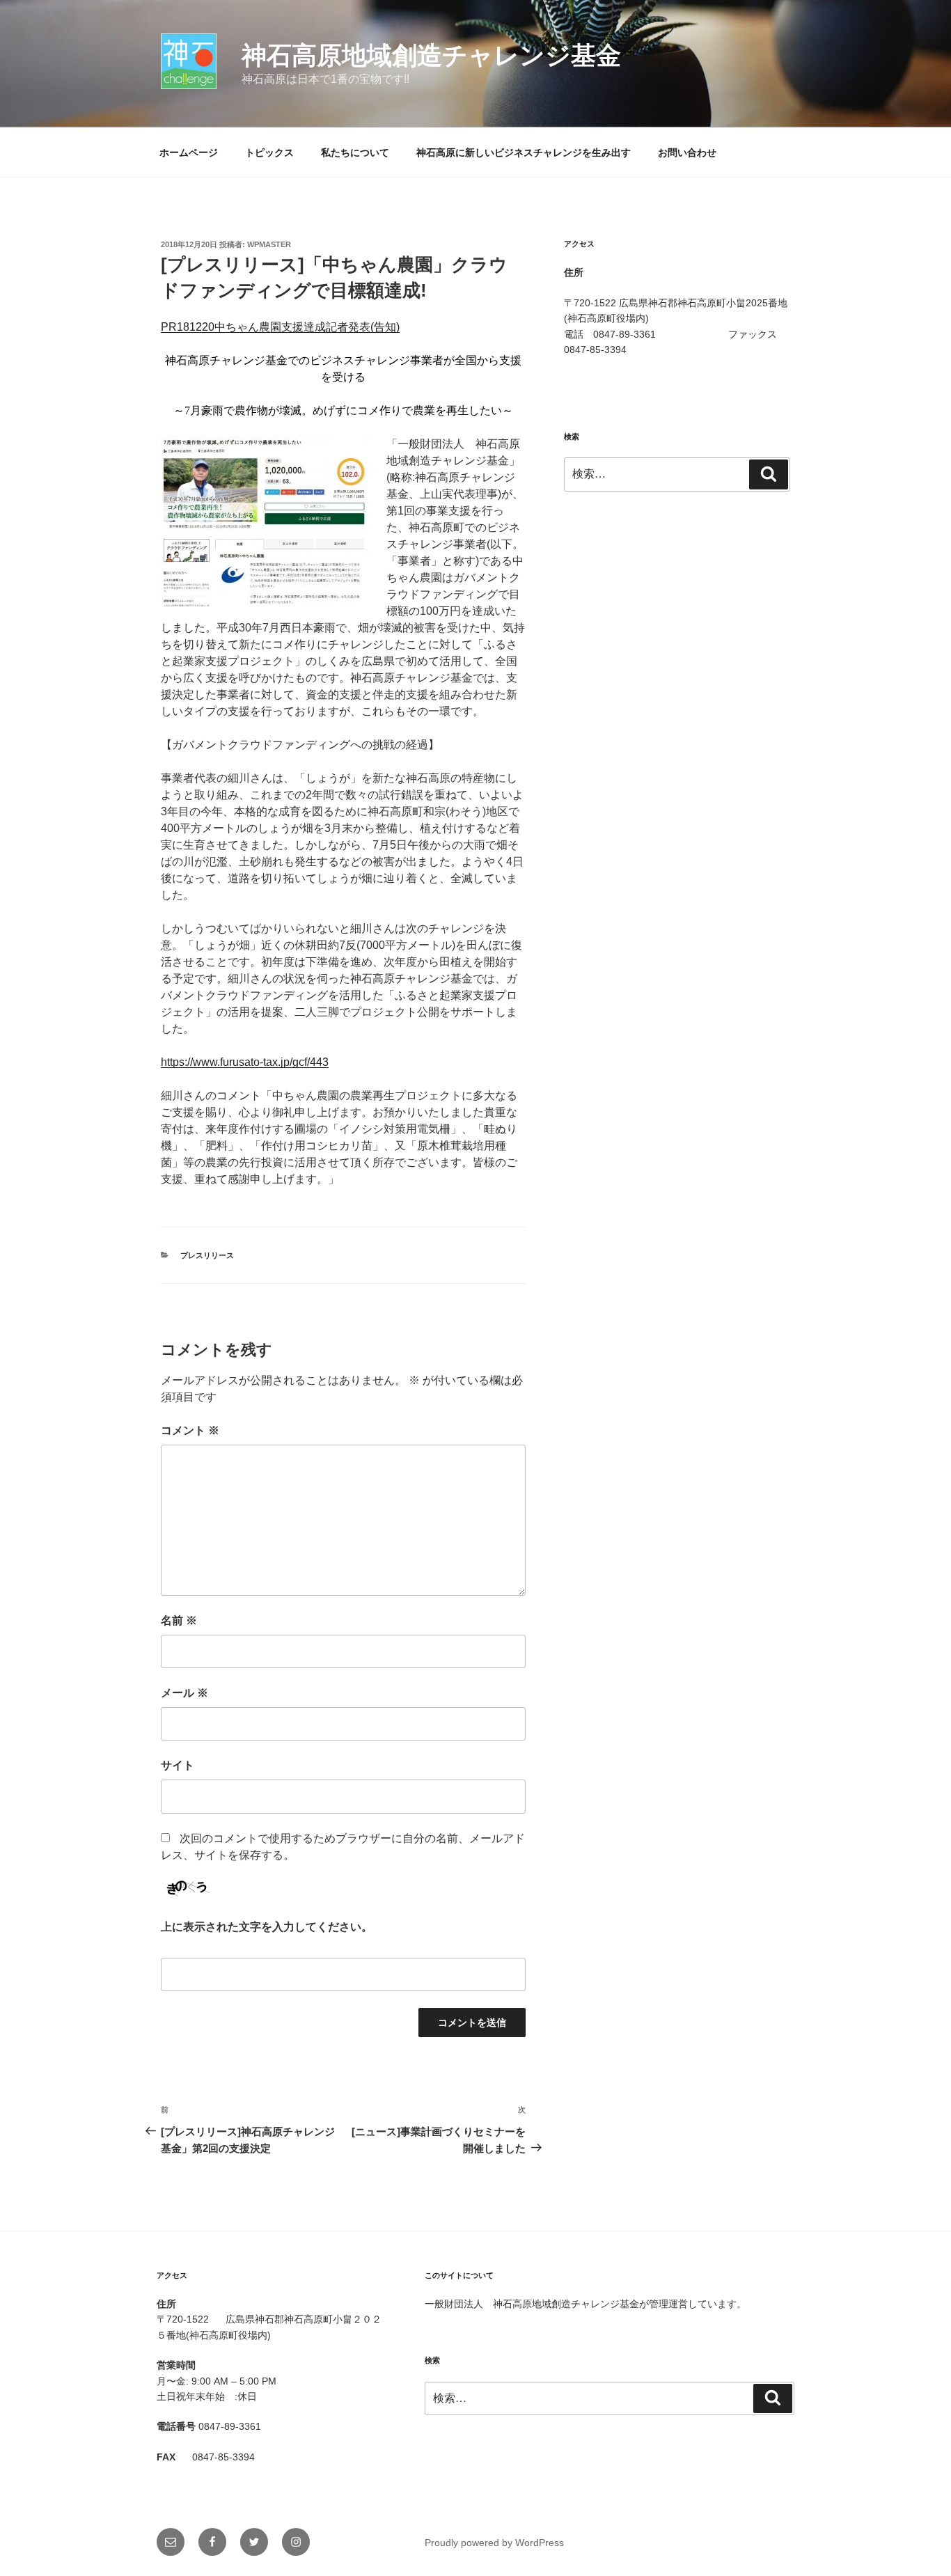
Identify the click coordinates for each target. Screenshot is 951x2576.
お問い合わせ (687, 152)
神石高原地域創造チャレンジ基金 (431, 55)
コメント (190, 1430)
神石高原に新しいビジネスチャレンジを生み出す (524, 152)
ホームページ (189, 152)
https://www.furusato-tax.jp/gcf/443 (245, 1062)
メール (184, 1693)
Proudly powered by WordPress (494, 2543)
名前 (179, 1620)
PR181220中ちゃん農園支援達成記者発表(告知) (280, 327)
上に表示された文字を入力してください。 (267, 1927)
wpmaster (269, 244)
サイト (178, 1765)
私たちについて (355, 152)
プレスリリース (207, 1255)
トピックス (269, 152)
